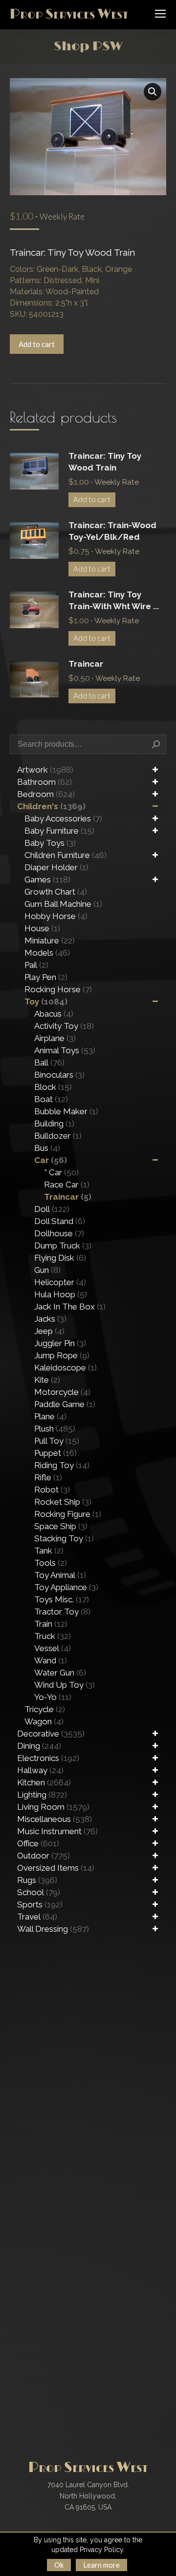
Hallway (40, 1770)
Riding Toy (62, 1465)
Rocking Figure (68, 1514)
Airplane (55, 1038)
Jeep (49, 1331)
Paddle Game (65, 1404)
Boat (51, 1099)
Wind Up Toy (65, 1685)
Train (51, 1624)
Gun (47, 1270)
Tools (51, 1563)
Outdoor (44, 1856)
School (39, 1892)
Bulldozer (58, 1136)
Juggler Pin (60, 1343)
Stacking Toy (64, 1538)
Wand (51, 1660)
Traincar (86, 664)
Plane (50, 1416)
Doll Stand (60, 1221)
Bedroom (46, 794)
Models (47, 953)
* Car (61, 1172)
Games (47, 879)
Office (38, 1843)
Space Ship (61, 1526)
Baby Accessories (63, 818)
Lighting (42, 1795)
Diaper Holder (56, 867)
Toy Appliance (66, 1587)
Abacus (54, 1014)
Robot (52, 1490)
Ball (49, 1063)
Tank (49, 1551)
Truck (53, 1636)
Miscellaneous (55, 1819)
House (42, 928)
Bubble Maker (66, 1111)
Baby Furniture (59, 831)
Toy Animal (60, 1575)
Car (51, 1160)
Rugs (37, 1880)
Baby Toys (50, 843)
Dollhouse (59, 1233)
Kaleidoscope (66, 1368)
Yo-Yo (53, 1697)
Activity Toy (64, 1026)
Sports (40, 1904)
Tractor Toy (62, 1612)
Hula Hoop (61, 1294)
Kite (47, 1380)
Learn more (101, 2565)
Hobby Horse (56, 916)
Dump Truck (63, 1246)
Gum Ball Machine (63, 904)
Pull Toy (57, 1441)
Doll (52, 1209)
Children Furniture (66, 855)
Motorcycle (62, 1392)
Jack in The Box (70, 1307)
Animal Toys (65, 1050)
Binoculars (59, 1075)
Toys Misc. (62, 1599)
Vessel (53, 1648)
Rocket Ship (63, 1502)
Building (54, 1124)
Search (156, 744)
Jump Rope (62, 1355)
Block (53, 1087)
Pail (36, 965)
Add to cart (37, 344)
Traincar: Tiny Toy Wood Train (105, 462)
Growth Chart (56, 892)
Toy (46, 1002)
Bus (47, 1148)
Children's (51, 806)
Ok (59, 2565)
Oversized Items (56, 1868)
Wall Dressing (53, 1929)
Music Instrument (57, 1831)
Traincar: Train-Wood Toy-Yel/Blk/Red (112, 531)
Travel (37, 1917)
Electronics (48, 1758)
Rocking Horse (58, 989)
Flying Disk (60, 1258)
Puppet (55, 1453)
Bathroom (44, 782)
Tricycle (45, 1709)
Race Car (67, 1185)
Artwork (45, 770)
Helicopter (60, 1282)
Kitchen (44, 1782)
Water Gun (60, 1673)
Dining (39, 1746)
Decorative (51, 1734)
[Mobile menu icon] (160, 14)
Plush (55, 1429)
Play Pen (46, 977)
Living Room (53, 1807)
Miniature (50, 940)
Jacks (50, 1319)
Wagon (44, 1721)
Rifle (48, 1477)
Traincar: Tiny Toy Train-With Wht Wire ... (114, 600)
